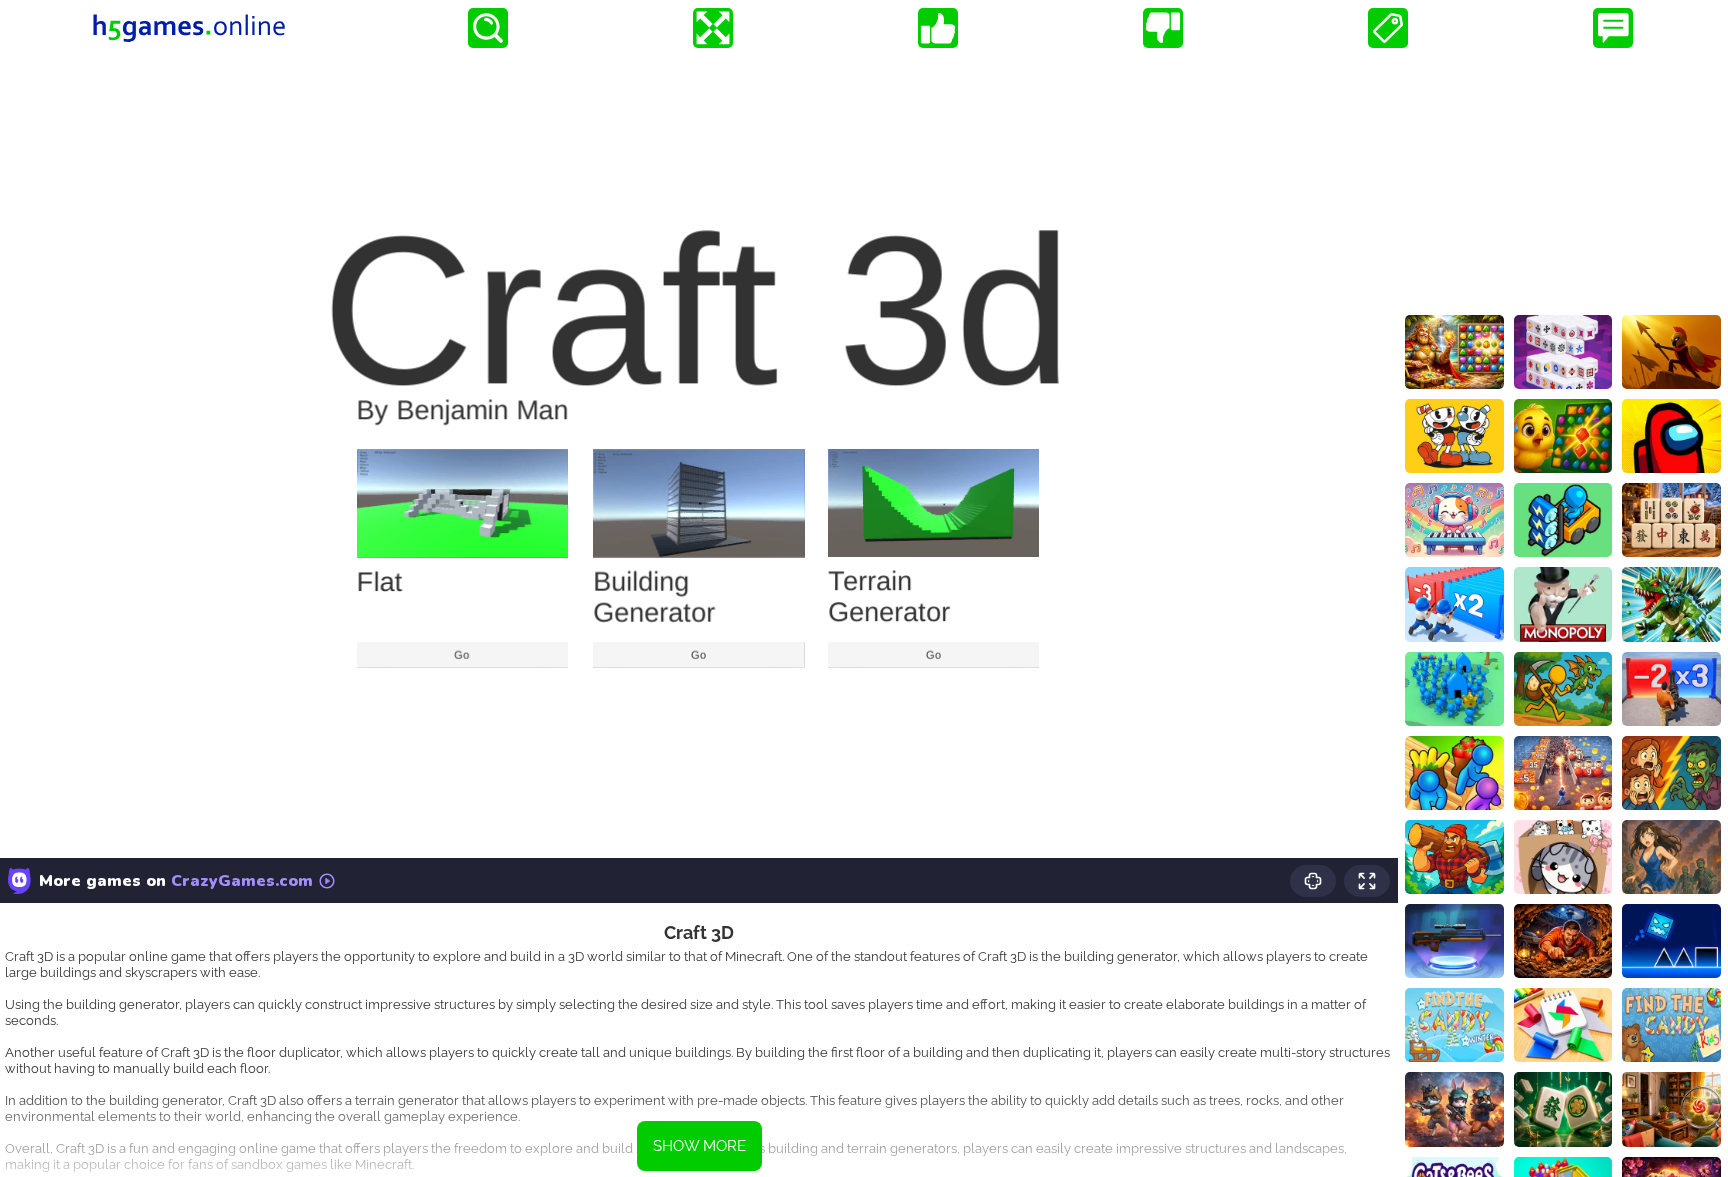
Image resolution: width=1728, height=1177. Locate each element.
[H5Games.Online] (189, 28)
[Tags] (1388, 28)
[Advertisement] (1563, 181)
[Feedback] (1613, 28)
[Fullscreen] (713, 28)
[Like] (938, 28)
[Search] (488, 28)
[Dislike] (1163, 28)
